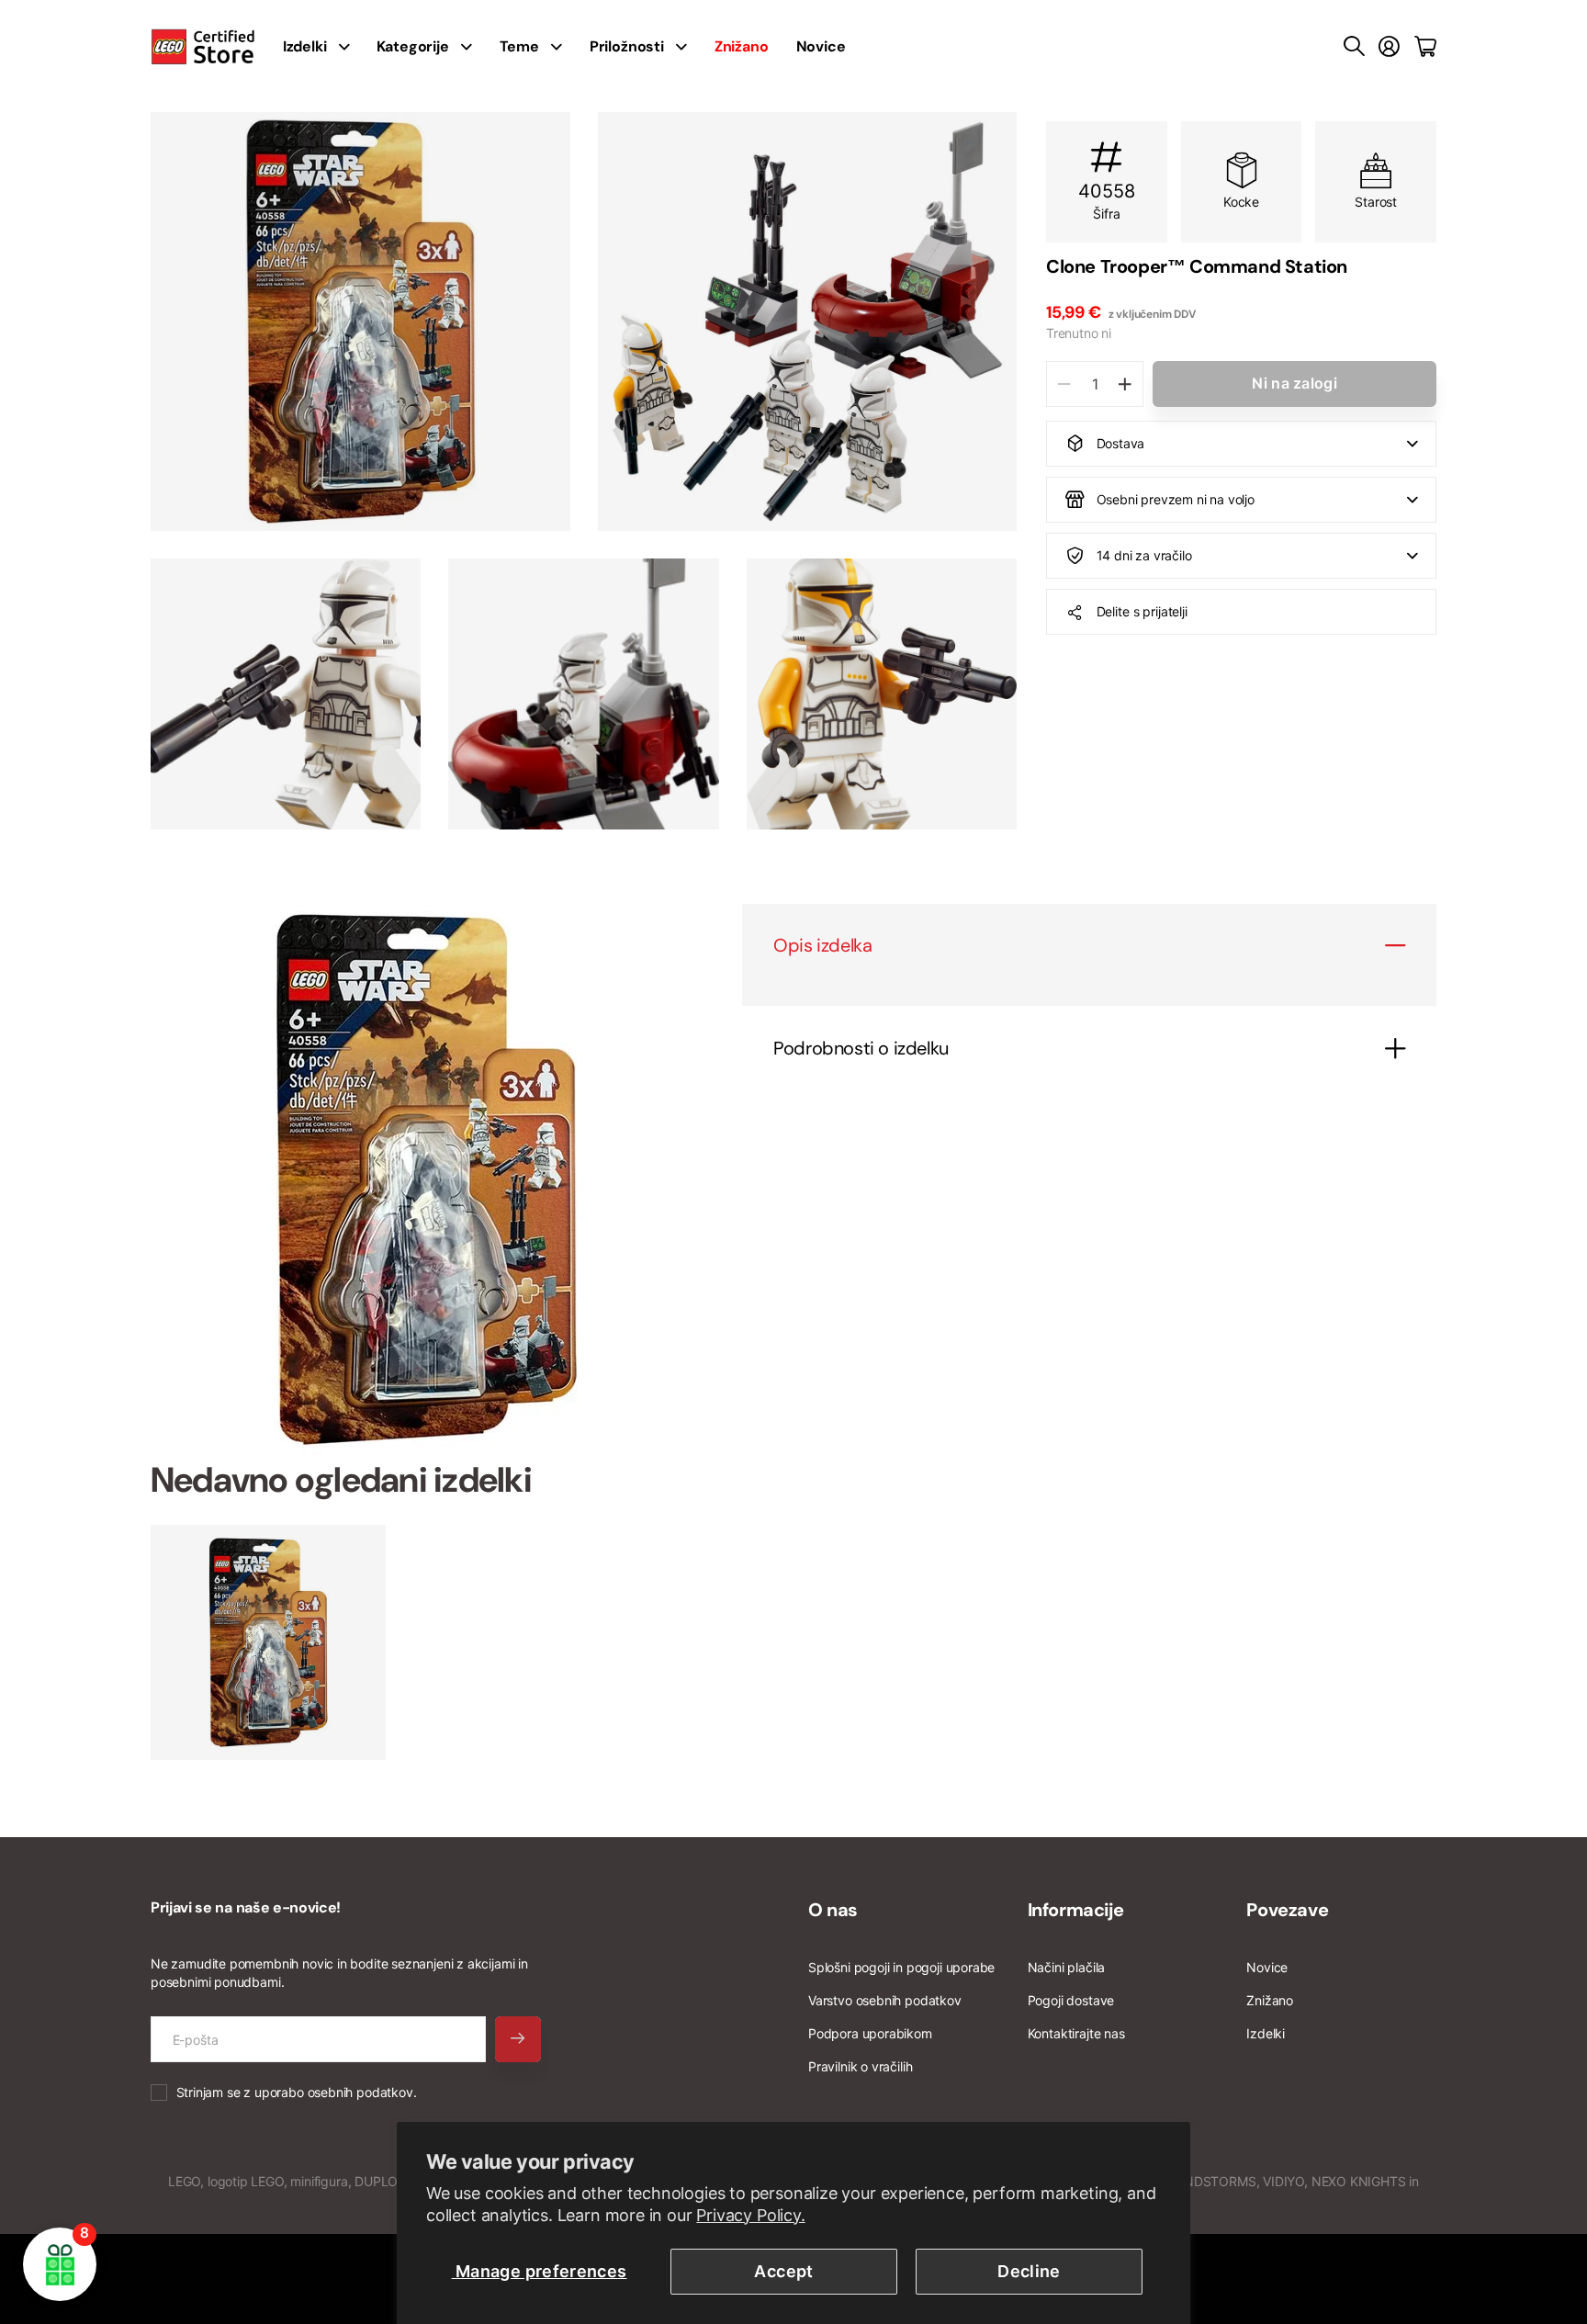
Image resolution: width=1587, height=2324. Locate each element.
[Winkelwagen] (1425, 47)
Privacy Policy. (750, 2215)
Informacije (1076, 1910)
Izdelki (1266, 2033)
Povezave (1287, 1910)
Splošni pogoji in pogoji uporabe (901, 1967)
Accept (783, 2271)
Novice (821, 46)
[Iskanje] (1354, 47)
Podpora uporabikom (870, 2033)
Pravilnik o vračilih (860, 2066)
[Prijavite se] (1389, 47)
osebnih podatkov (360, 2092)
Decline (1029, 2271)
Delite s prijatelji (1142, 611)
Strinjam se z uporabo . (297, 2092)
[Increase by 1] (1125, 384)
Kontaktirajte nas (1076, 2033)
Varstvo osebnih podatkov (885, 2000)
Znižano (1270, 2000)
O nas (833, 1910)
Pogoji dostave (1071, 2000)
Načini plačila (1066, 1967)
